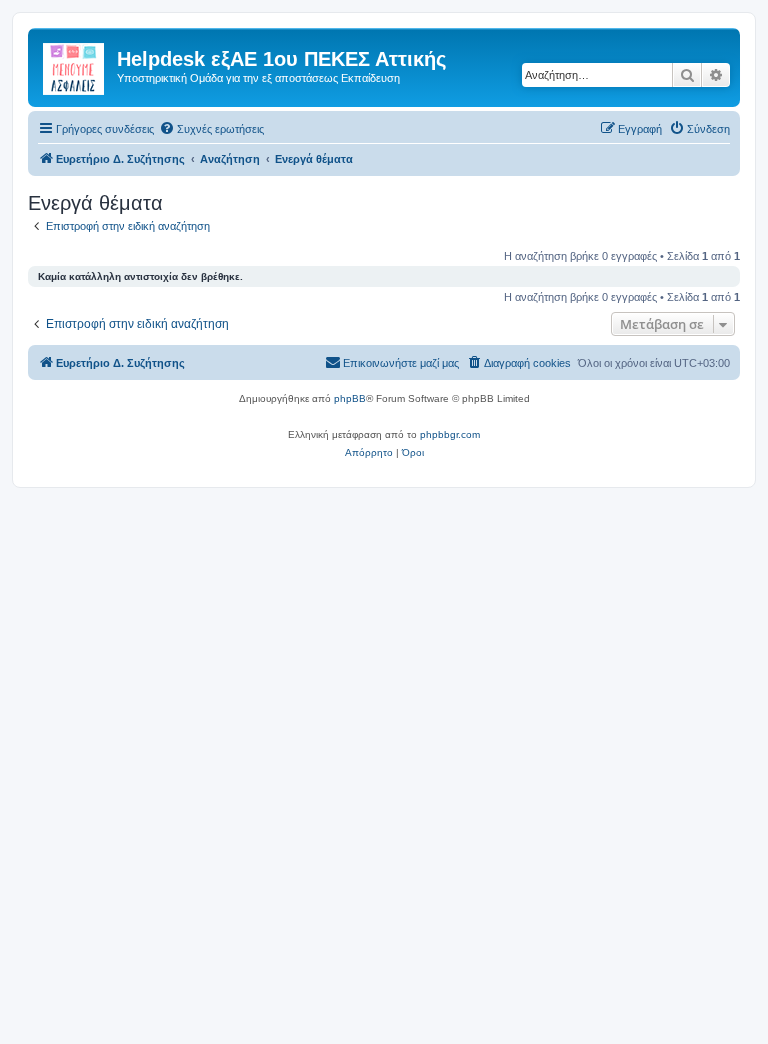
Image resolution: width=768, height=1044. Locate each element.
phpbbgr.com (450, 434)
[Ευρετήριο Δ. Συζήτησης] (75, 65)
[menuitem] (211, 129)
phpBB (350, 398)
